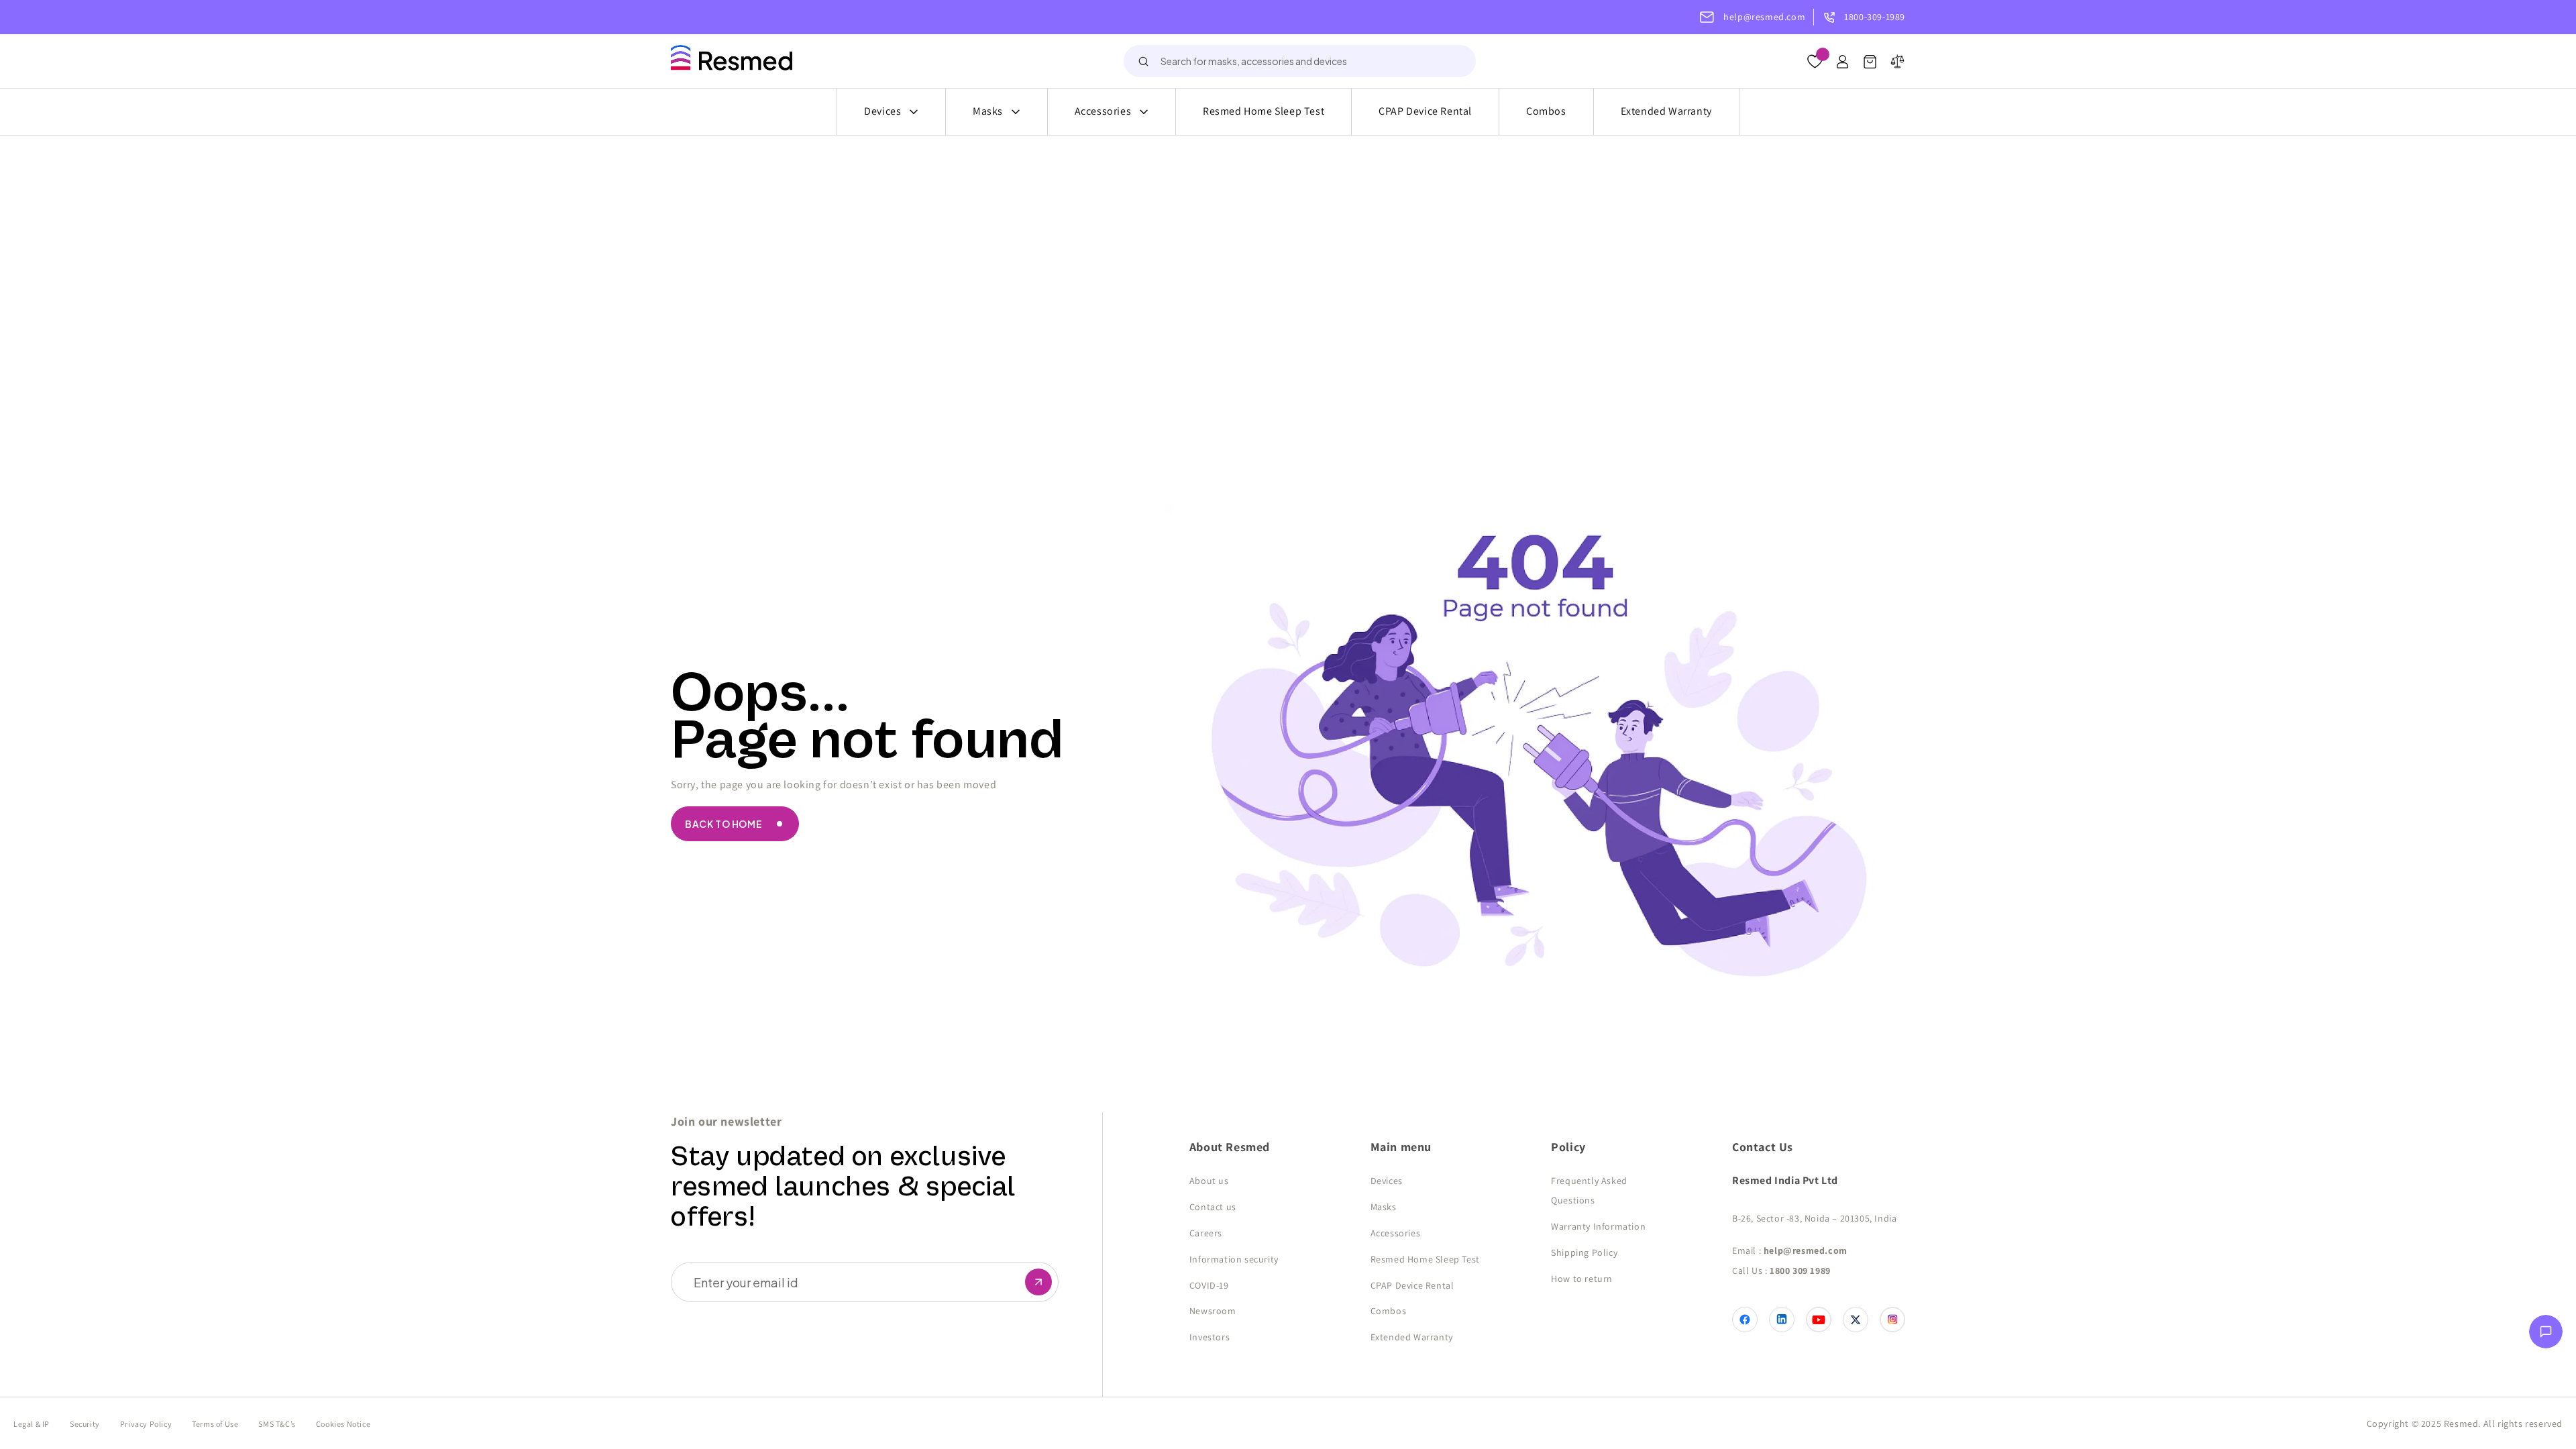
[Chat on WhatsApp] (2546, 1335)
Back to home (723, 824)
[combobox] (1300, 61)
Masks (988, 111)
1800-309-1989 (1875, 17)
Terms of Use (215, 1424)
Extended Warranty (1666, 111)
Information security (1234, 1259)
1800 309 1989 (1800, 1271)
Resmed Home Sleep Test (1264, 111)
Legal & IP (32, 1424)
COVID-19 (1209, 1285)
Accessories (1103, 111)
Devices (882, 111)
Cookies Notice (343, 1424)
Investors (1210, 1337)
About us (1209, 1181)
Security (85, 1424)
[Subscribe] (1038, 1282)
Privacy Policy (146, 1424)
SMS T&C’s (277, 1424)
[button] (1870, 65)
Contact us (1213, 1207)
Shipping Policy (1584, 1252)
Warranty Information (1598, 1226)
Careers (1206, 1233)
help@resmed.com (1764, 17)
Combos (1546, 111)
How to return (1582, 1279)
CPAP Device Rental (1425, 111)
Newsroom (1213, 1311)
